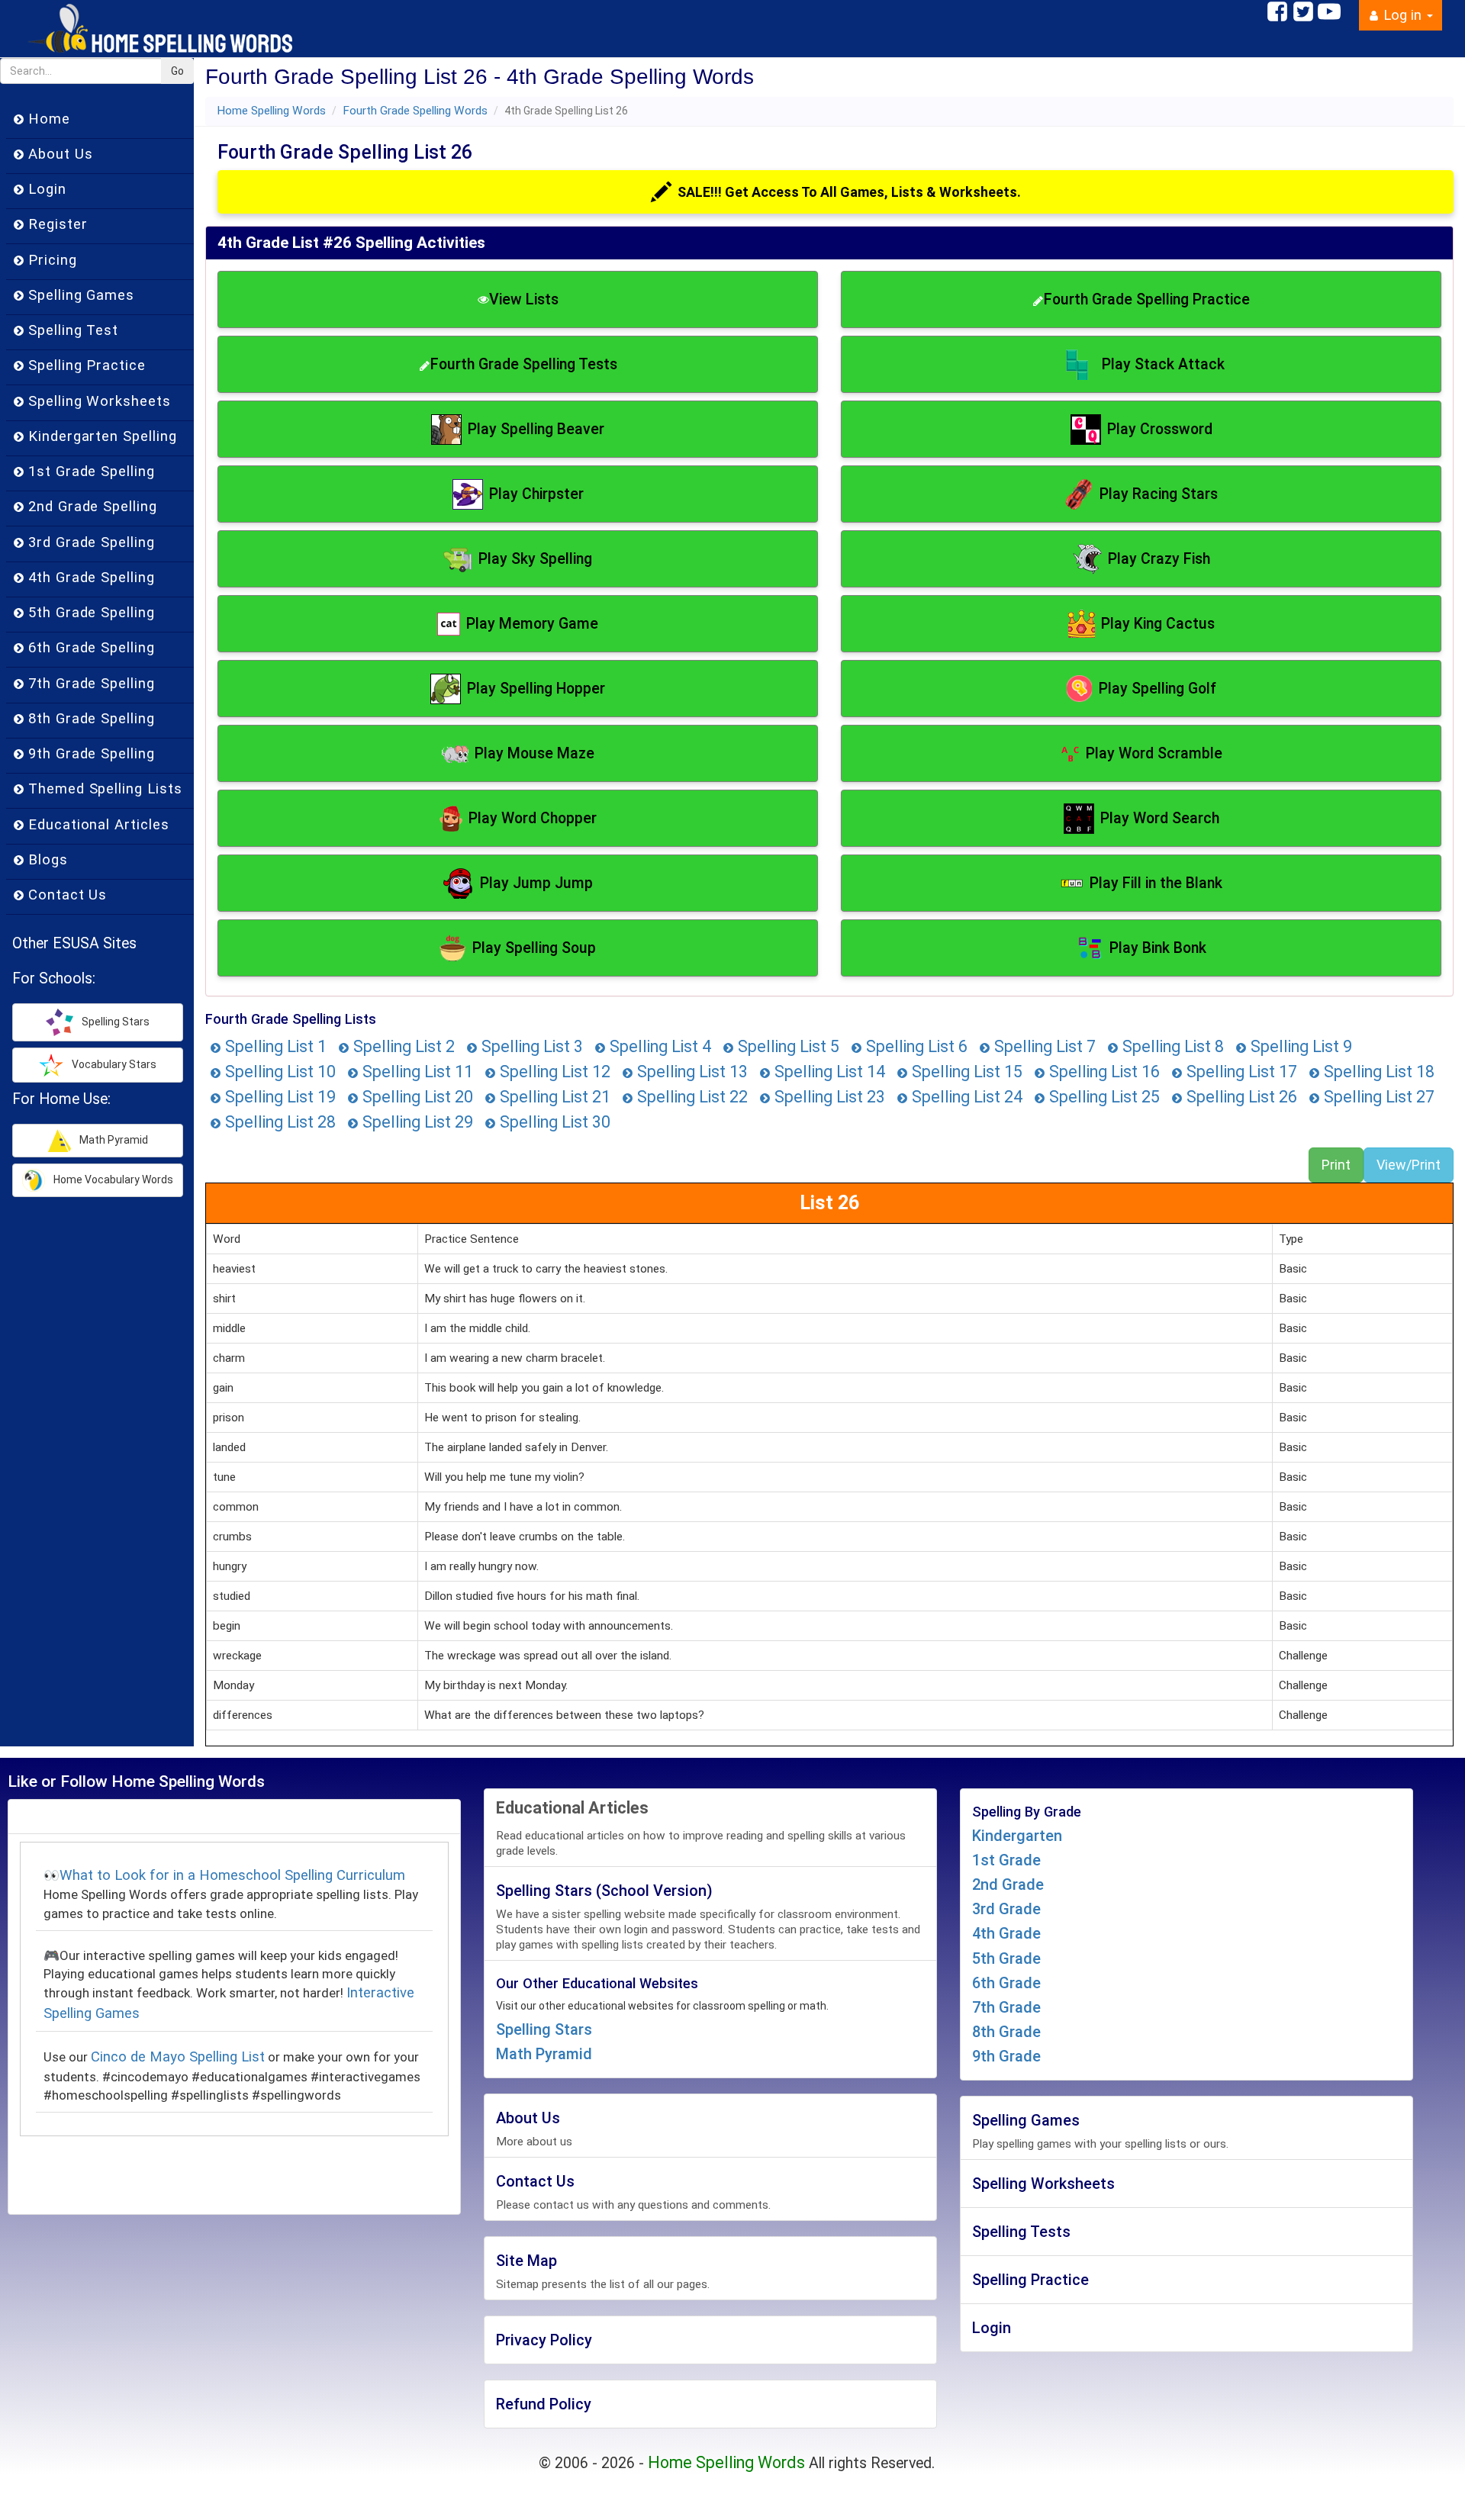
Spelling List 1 (274, 1046)
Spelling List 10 (279, 1072)
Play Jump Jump (536, 883)
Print (1336, 1165)
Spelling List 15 (965, 1072)
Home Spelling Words (271, 111)
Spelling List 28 (279, 1122)
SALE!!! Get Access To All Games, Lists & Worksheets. (849, 192)
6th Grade (1006, 1983)
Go (177, 71)
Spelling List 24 (965, 1097)
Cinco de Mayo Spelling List (178, 2057)
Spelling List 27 (1377, 1097)
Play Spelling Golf (1158, 689)
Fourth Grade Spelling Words (415, 111)
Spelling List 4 (658, 1046)
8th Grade (1006, 2032)
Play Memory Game (532, 624)
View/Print (1409, 1165)
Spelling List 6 (915, 1046)
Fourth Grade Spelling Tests (524, 364)
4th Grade (1006, 1933)
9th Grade (1006, 2056)
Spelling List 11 (416, 1072)
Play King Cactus (1158, 624)
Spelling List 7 (1043, 1046)
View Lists (524, 299)
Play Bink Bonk (1158, 948)
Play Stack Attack (1163, 364)
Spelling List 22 (691, 1097)
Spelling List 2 (402, 1046)
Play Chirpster (536, 494)
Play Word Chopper (533, 818)
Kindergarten (1017, 1836)
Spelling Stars (544, 2029)
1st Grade (1006, 1860)
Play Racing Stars (1159, 494)
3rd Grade (1006, 1909)
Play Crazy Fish (1159, 559)
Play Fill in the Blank (1156, 883)
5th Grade (1006, 1958)
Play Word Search (1160, 818)
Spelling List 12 (553, 1072)
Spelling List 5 (787, 1046)
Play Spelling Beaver (536, 429)
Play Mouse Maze (534, 753)
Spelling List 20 (416, 1097)
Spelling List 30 (553, 1122)
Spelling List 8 (1171, 1046)
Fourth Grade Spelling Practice (1147, 299)
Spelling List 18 (1377, 1072)
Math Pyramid (544, 2054)
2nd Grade (1008, 1884)
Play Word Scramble (1154, 753)
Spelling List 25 (1103, 1097)
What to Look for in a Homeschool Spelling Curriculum (232, 1875)
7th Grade (1006, 2007)
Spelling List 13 (691, 1072)
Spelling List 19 (279, 1097)
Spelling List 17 (1240, 1072)
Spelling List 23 (828, 1097)
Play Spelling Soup (534, 948)
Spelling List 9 (1299, 1046)
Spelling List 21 (553, 1097)
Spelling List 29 (416, 1122)
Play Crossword (1160, 429)
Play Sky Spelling (535, 559)
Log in (1402, 15)
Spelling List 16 (1103, 1072)
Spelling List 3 (530, 1046)
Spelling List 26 (1240, 1097)
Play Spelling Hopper (536, 689)
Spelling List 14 (828, 1072)
